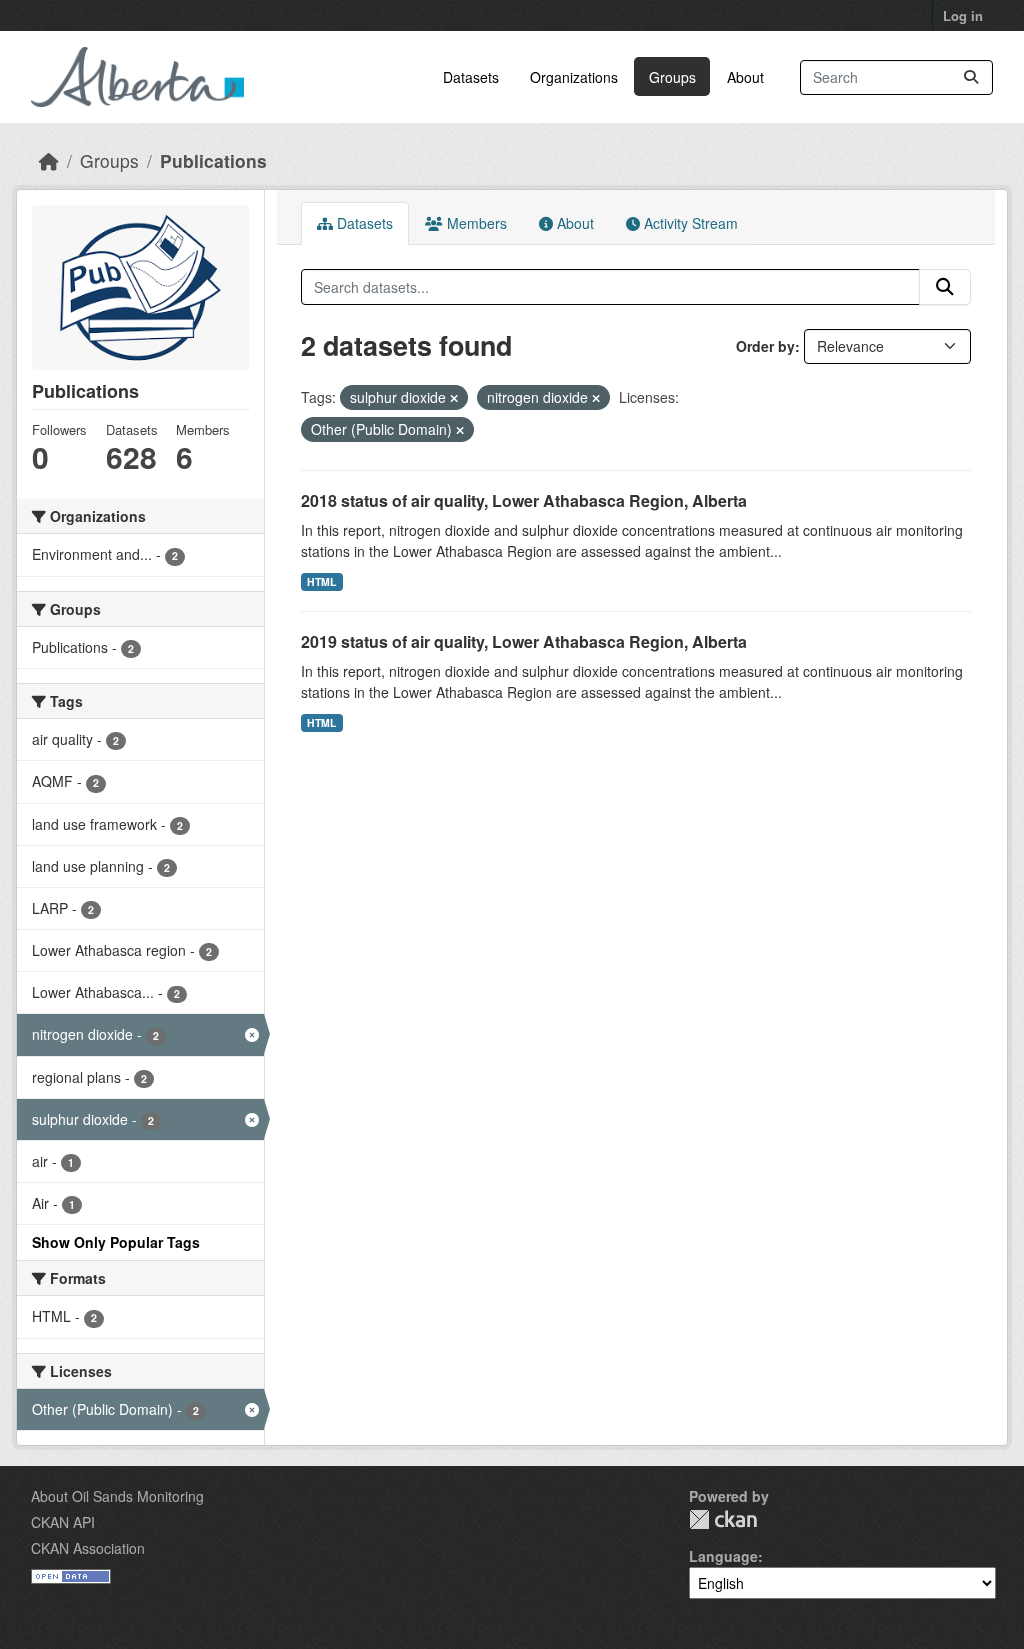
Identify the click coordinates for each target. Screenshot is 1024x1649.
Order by (765, 346)
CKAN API (63, 1522)
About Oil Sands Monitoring (117, 1496)
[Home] (49, 160)
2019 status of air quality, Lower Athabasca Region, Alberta (524, 641)
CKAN (723, 1519)
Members (475, 223)
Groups (672, 77)
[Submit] (971, 77)
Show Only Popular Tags (116, 1242)
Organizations (574, 77)
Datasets (471, 77)
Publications (213, 160)
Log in (963, 15)
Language (723, 1556)
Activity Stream (689, 223)
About (745, 77)
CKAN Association (88, 1548)
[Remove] (454, 398)
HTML (321, 581)
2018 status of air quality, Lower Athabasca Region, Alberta (524, 500)
